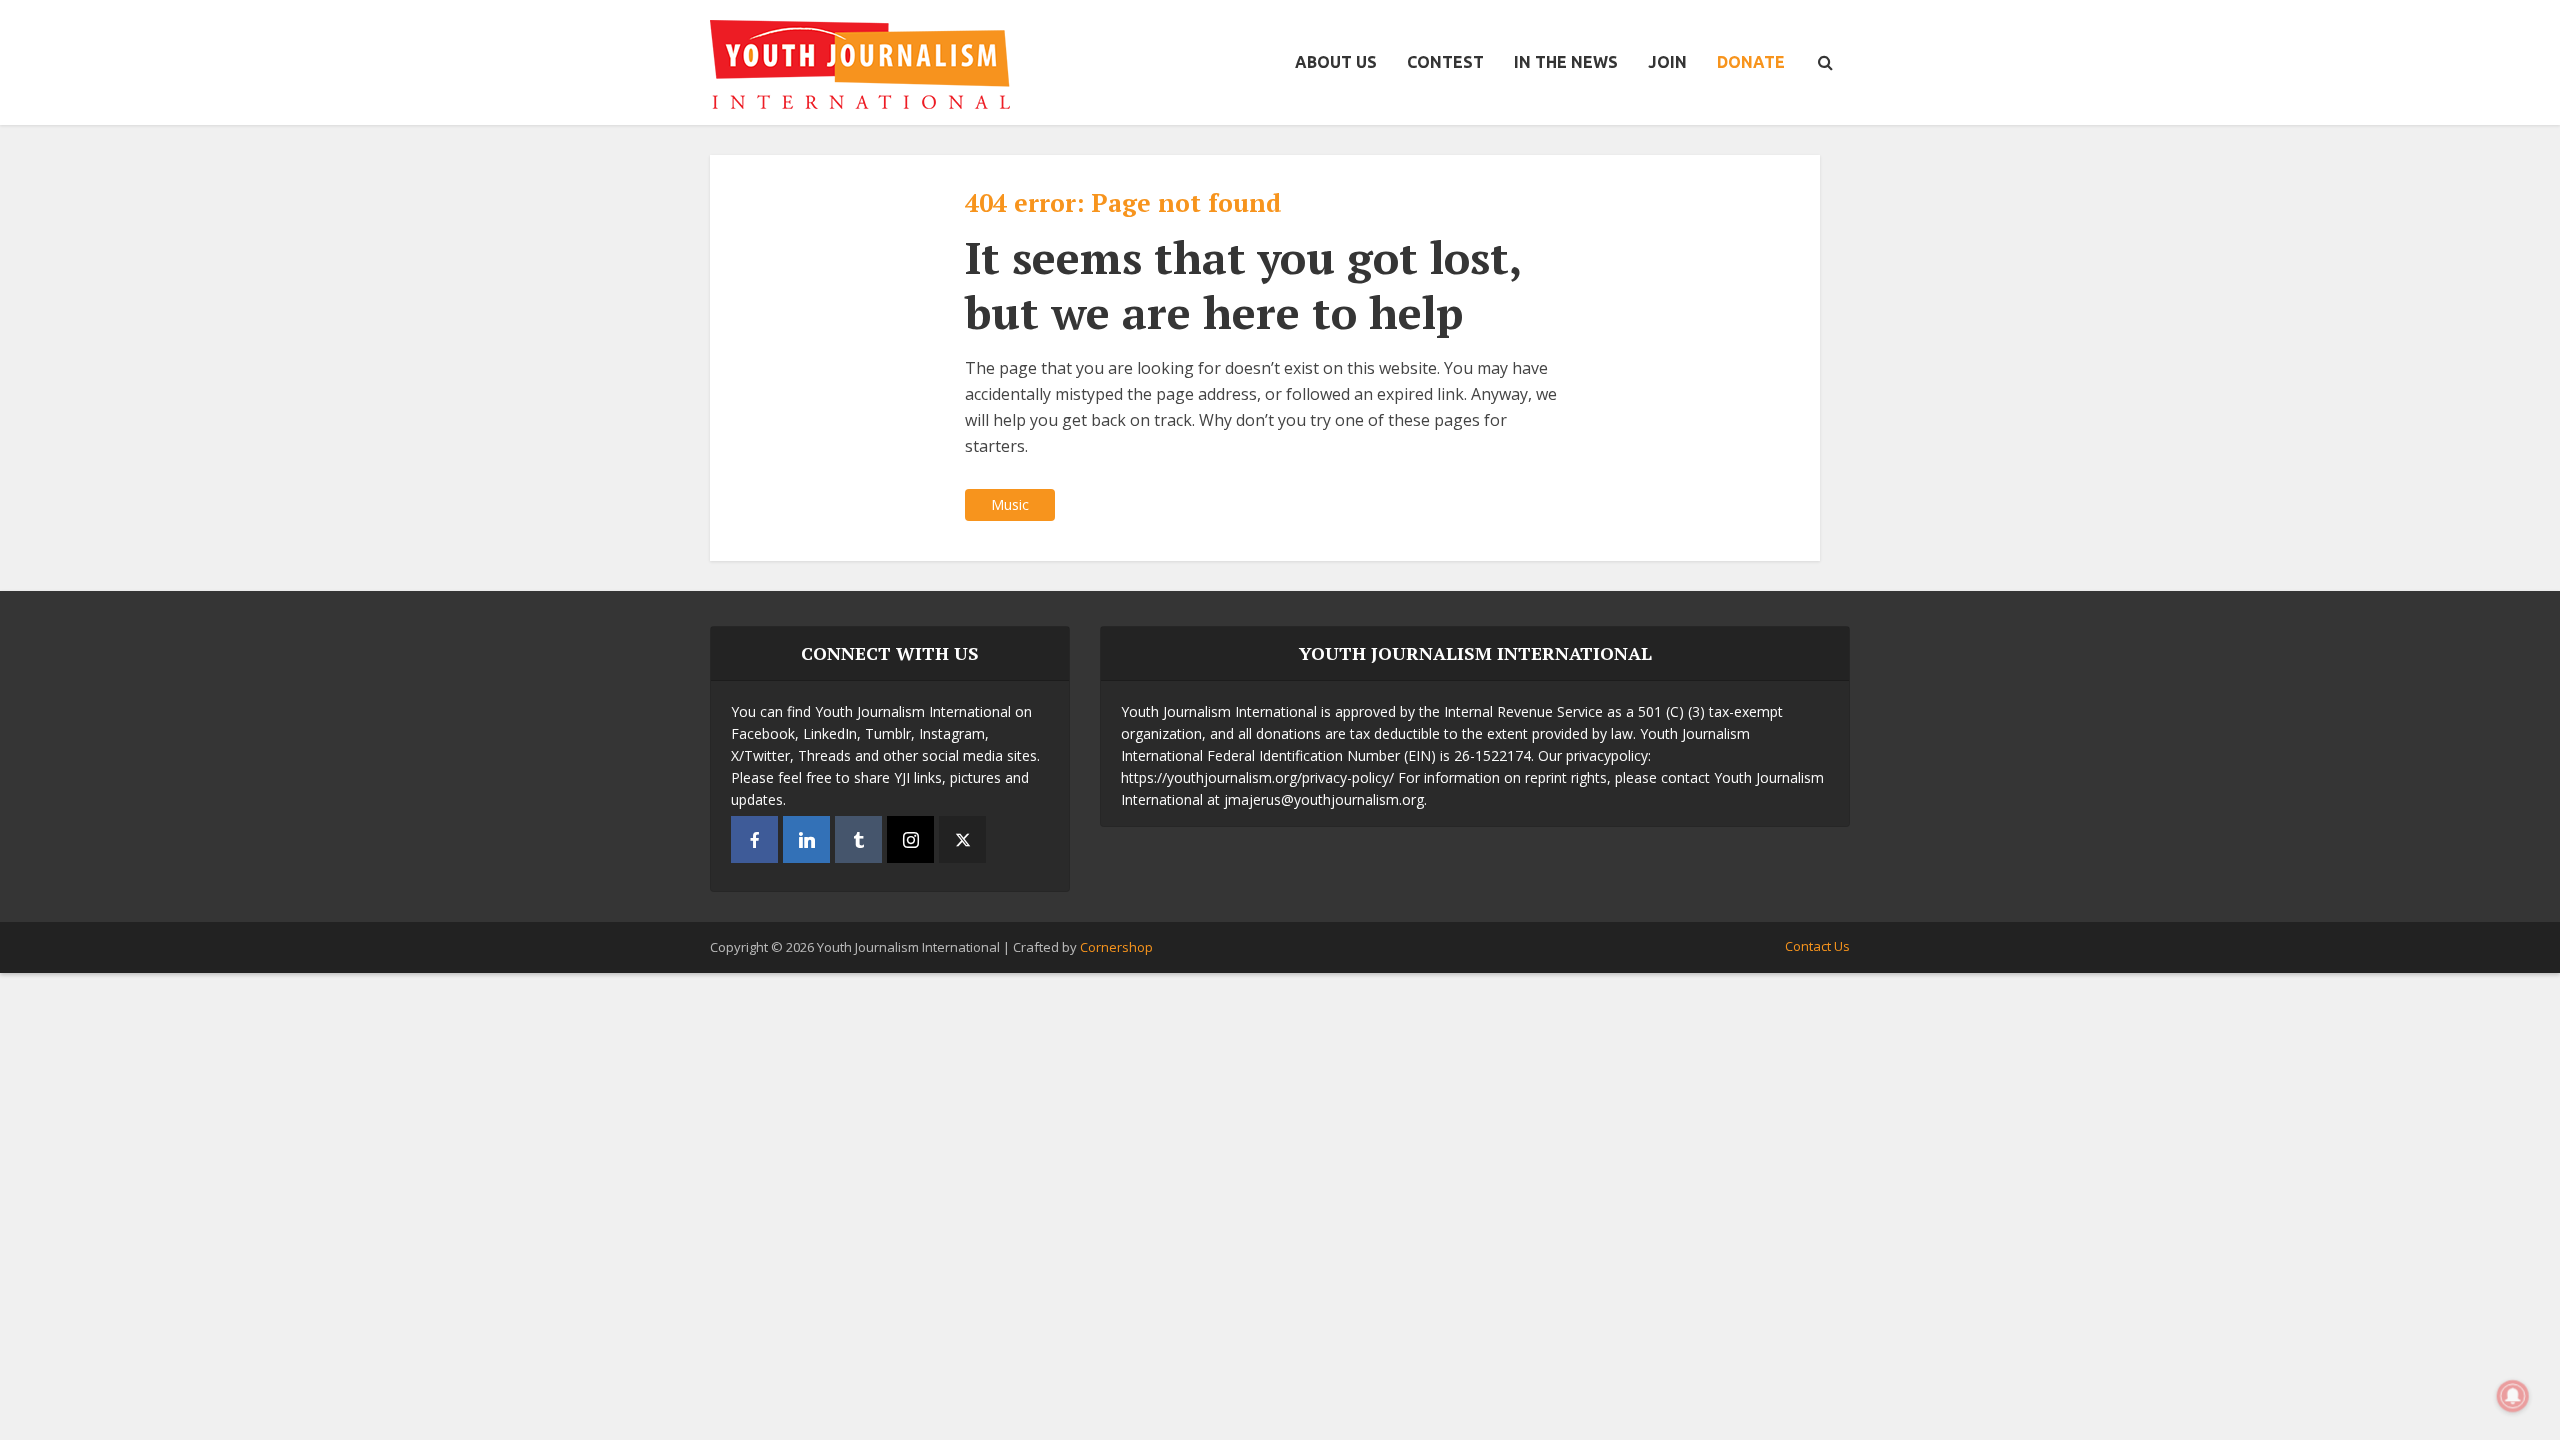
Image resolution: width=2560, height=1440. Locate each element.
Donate (1751, 62)
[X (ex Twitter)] (962, 839)
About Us (1336, 62)
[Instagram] (910, 839)
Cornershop (1116, 947)
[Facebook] (754, 839)
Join (1667, 62)
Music (1010, 504)
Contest (1445, 62)
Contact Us (1817, 946)
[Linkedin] (806, 839)
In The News (1566, 62)
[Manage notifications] (2513, 1396)
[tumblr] (858, 839)
